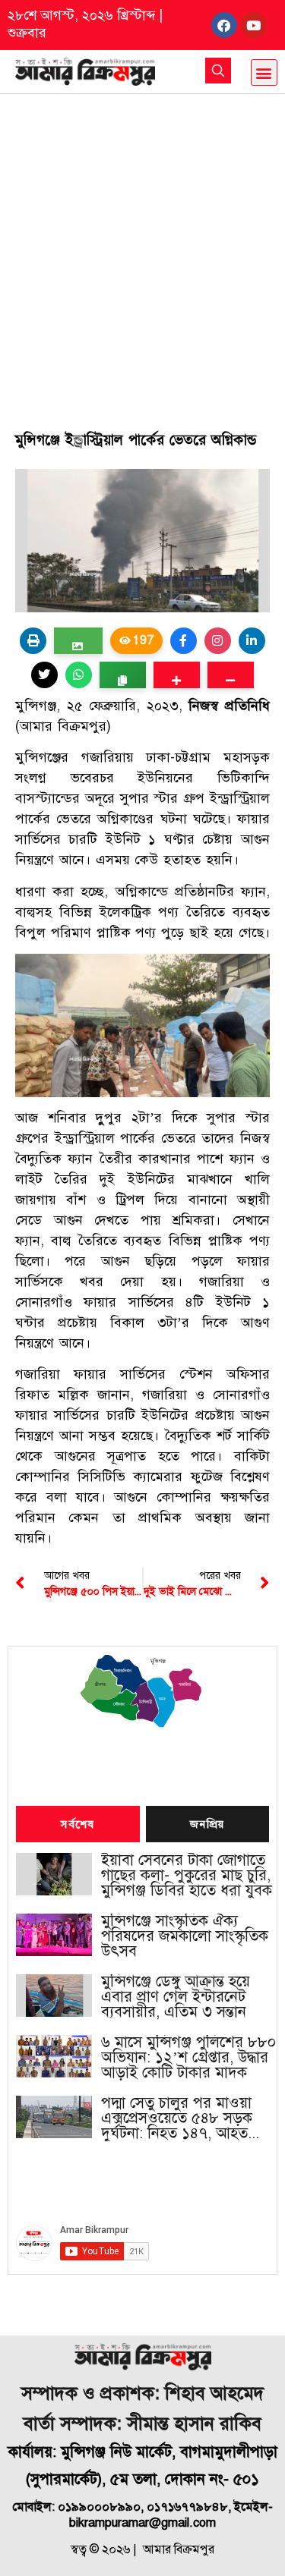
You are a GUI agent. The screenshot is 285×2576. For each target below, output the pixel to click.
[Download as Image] (78, 641)
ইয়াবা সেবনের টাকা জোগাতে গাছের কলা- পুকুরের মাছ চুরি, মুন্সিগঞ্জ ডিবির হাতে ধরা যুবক (187, 1876)
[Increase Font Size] (177, 675)
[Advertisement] (142, 244)
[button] (264, 72)
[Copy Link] (123, 675)
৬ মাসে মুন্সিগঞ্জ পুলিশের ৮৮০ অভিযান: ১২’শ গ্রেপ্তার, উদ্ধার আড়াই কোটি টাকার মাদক (188, 2058)
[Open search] (218, 71)
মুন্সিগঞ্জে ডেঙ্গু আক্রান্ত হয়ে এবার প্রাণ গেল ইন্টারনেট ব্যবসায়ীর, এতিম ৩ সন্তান (176, 1997)
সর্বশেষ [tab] (78, 1825)
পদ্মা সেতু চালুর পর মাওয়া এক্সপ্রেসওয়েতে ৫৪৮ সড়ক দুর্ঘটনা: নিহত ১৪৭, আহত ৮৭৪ (177, 2118)
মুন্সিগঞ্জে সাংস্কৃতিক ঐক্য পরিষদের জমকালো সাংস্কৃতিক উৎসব (185, 1936)
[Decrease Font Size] (231, 675)
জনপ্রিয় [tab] (207, 1825)
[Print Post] (33, 641)
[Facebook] (224, 25)
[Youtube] (254, 25)
